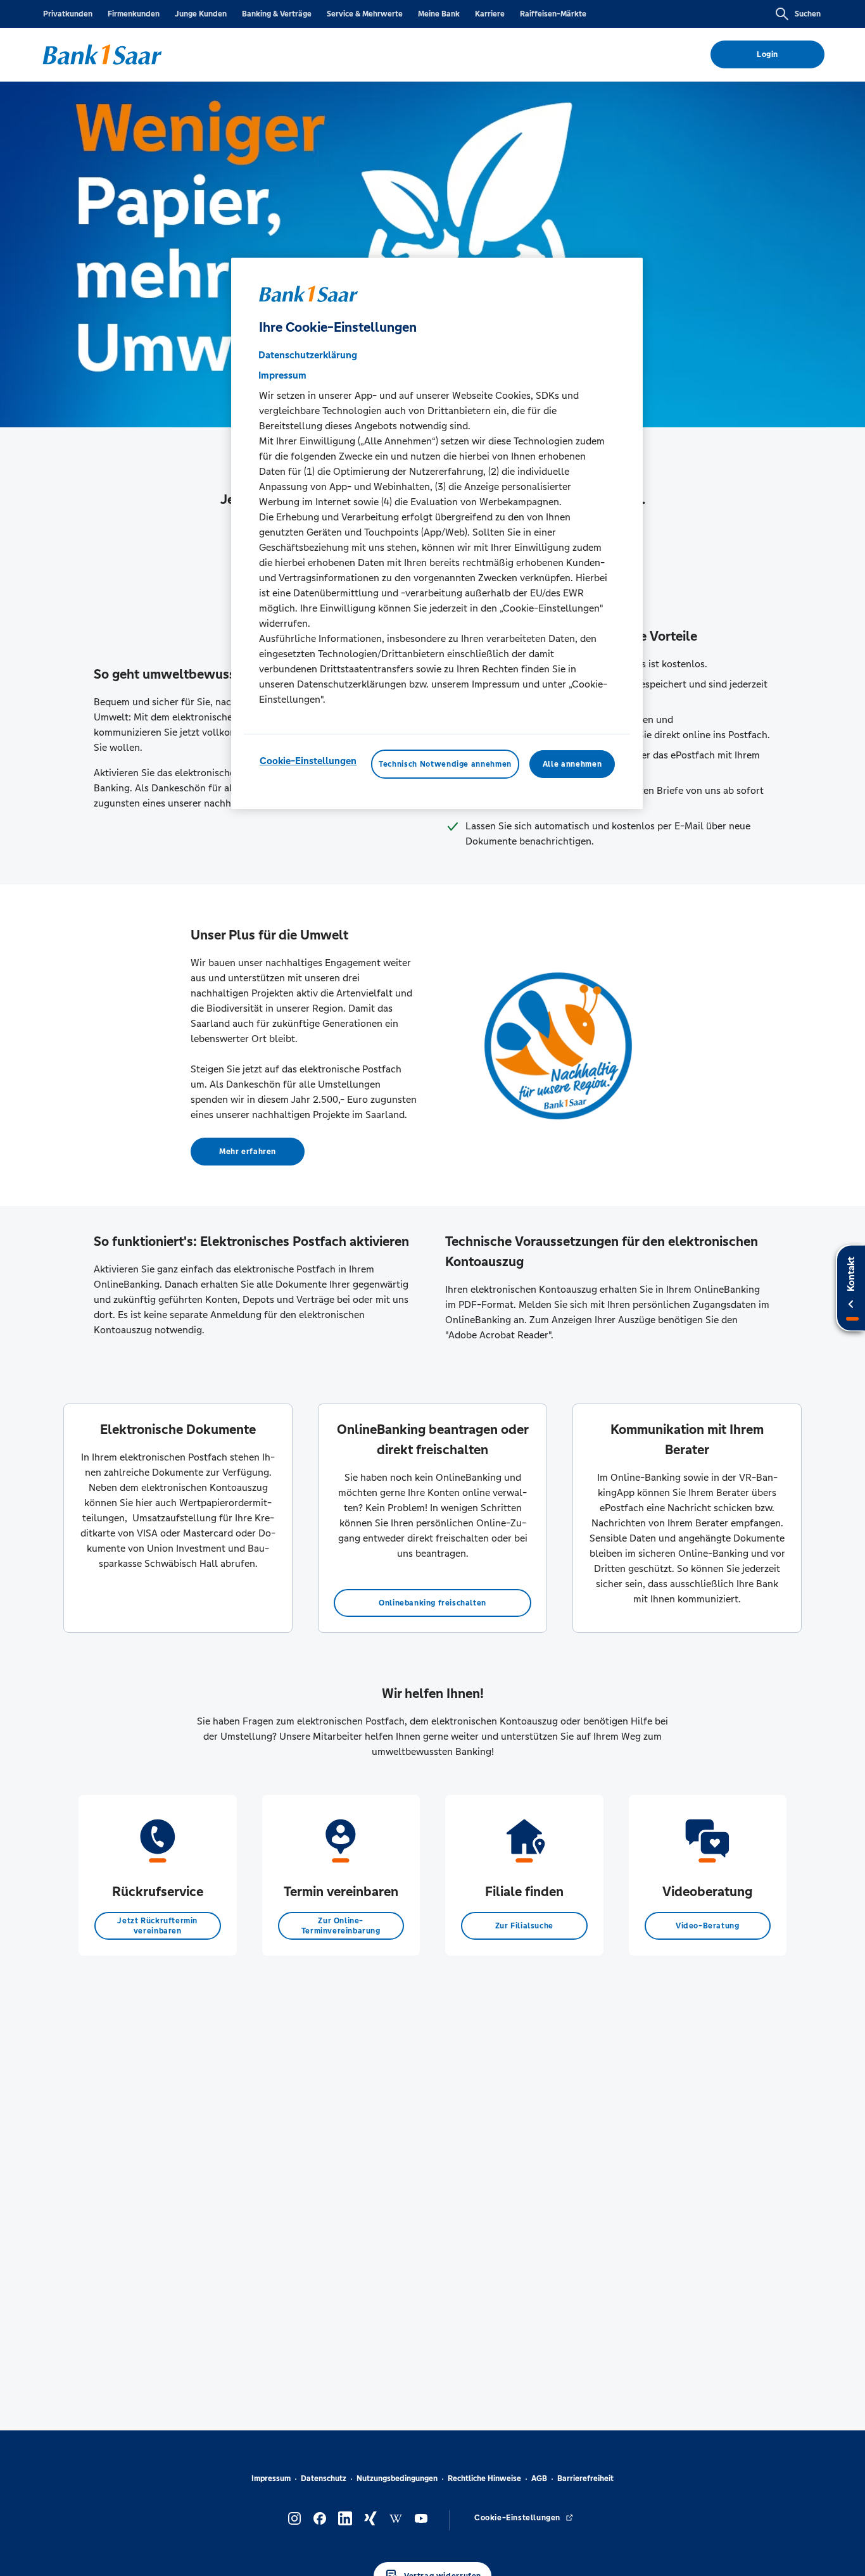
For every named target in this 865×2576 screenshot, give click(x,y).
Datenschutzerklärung (308, 355)
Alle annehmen (572, 765)
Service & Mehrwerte (365, 14)
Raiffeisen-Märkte (553, 14)
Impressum (271, 2479)
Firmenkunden (134, 14)
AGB (539, 2479)
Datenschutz (324, 2479)
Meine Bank (439, 14)
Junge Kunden (201, 14)
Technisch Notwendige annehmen (445, 765)
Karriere (490, 14)
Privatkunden (68, 14)
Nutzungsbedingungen (397, 2479)
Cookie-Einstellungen (308, 761)
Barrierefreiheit (585, 2479)
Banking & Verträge (277, 14)
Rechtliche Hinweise (484, 2479)
